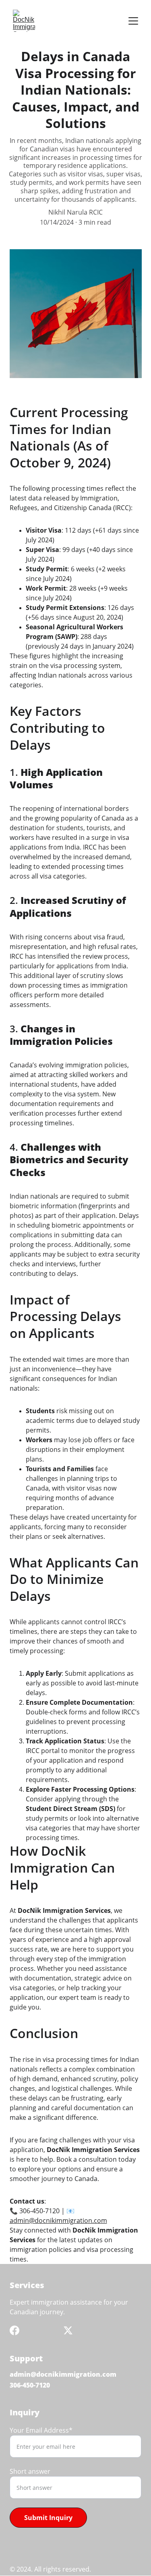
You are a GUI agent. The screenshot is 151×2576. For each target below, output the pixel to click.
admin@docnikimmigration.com (58, 2220)
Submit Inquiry (48, 2518)
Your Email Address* (41, 2430)
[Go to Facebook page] (14, 2330)
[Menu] (133, 21)
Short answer (30, 2471)
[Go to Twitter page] (68, 2330)
